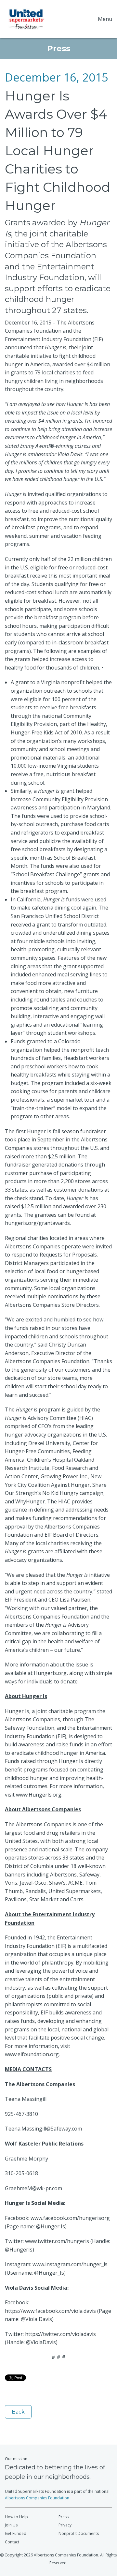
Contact (12, 2542)
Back (18, 2412)
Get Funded (16, 2533)
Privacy (65, 2525)
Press (64, 2517)
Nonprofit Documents (79, 2533)
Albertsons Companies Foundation (37, 2498)
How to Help (16, 2517)
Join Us (11, 2525)
